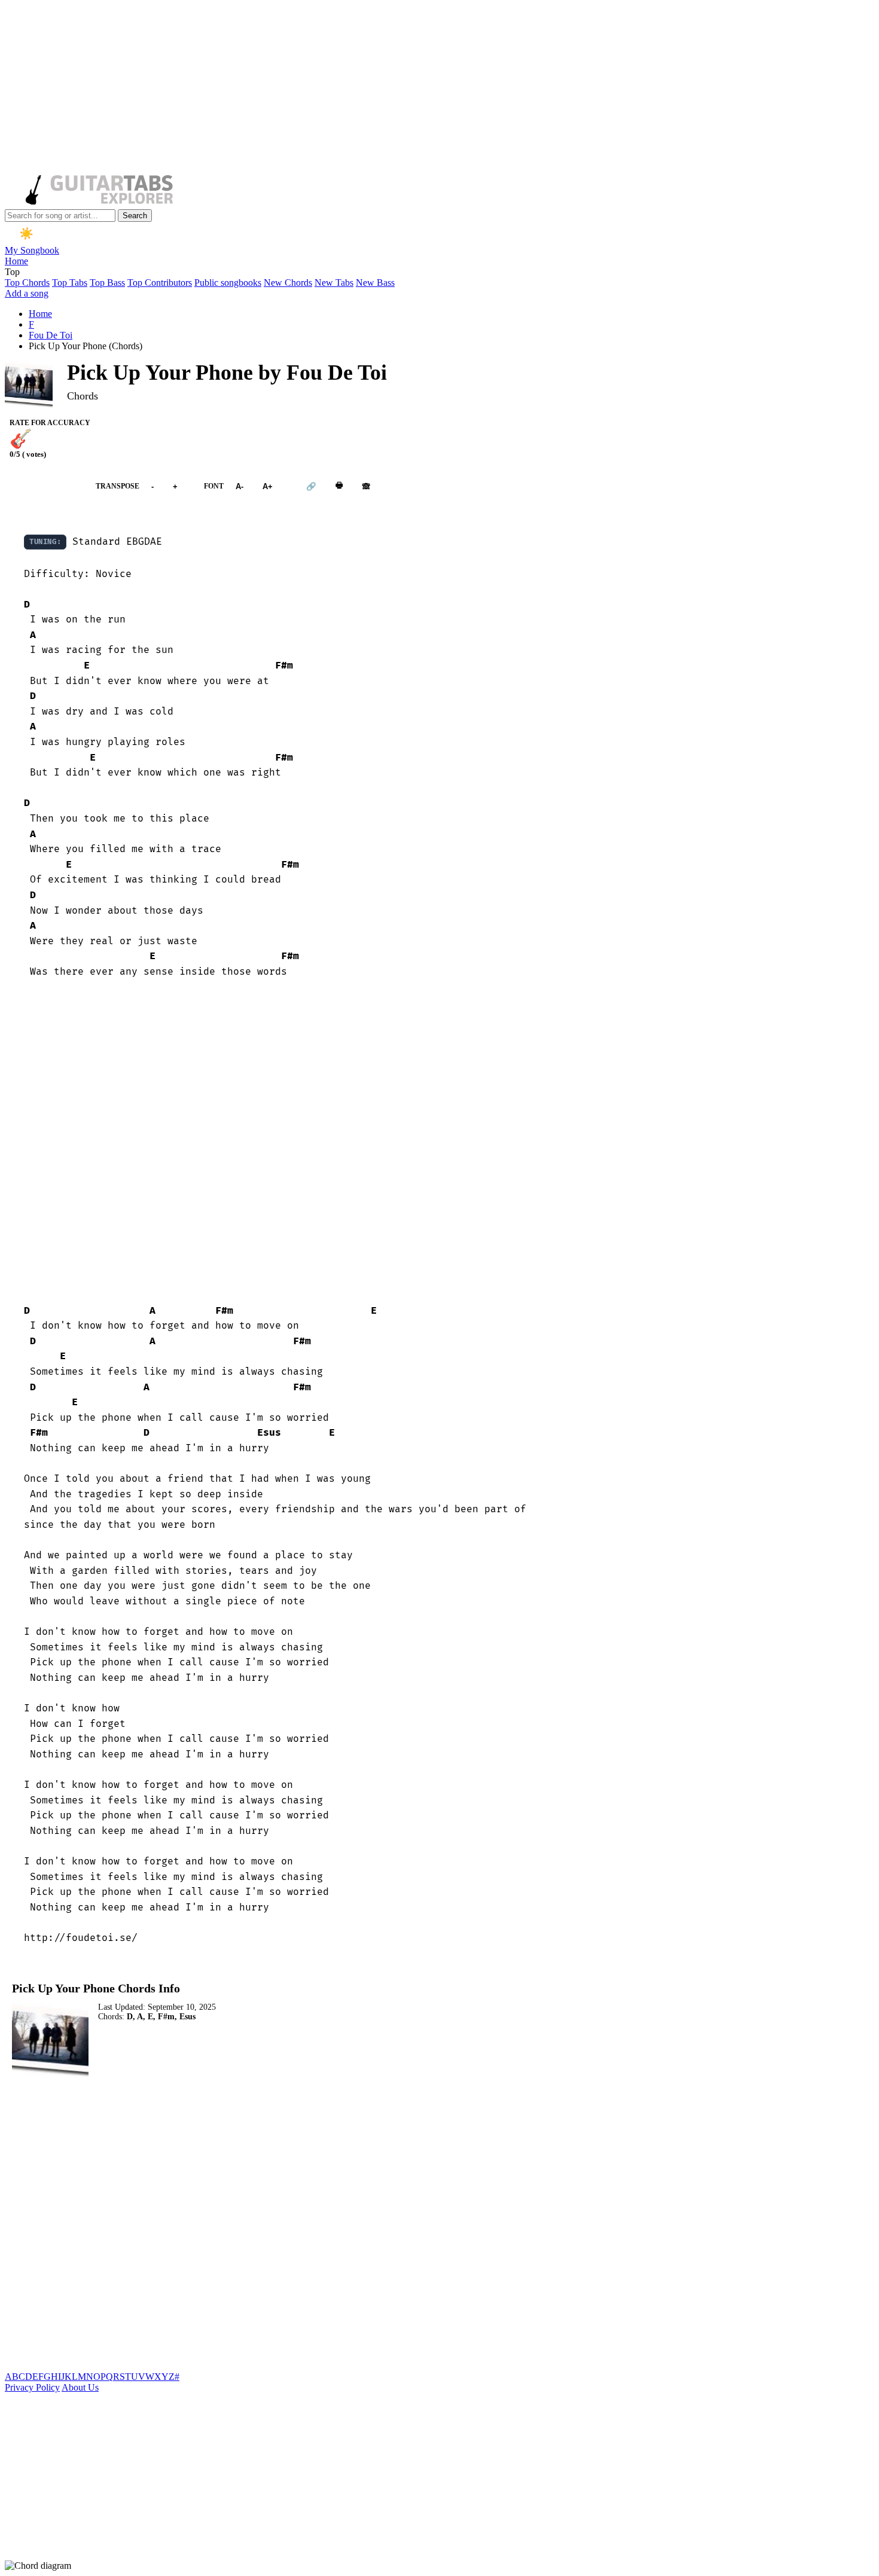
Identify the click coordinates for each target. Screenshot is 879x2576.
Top (12, 272)
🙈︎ (366, 486)
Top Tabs (70, 283)
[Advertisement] (364, 88)
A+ (268, 486)
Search (135, 216)
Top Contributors (160, 283)
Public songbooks (228, 283)
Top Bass (107, 283)
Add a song (27, 293)
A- (239, 486)
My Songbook (32, 250)
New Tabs (334, 283)
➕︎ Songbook (44, 486)
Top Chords (27, 283)
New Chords (288, 283)
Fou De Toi (51, 335)
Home (16, 261)
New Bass (375, 283)
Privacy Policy (32, 2387)
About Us (80, 2387)
